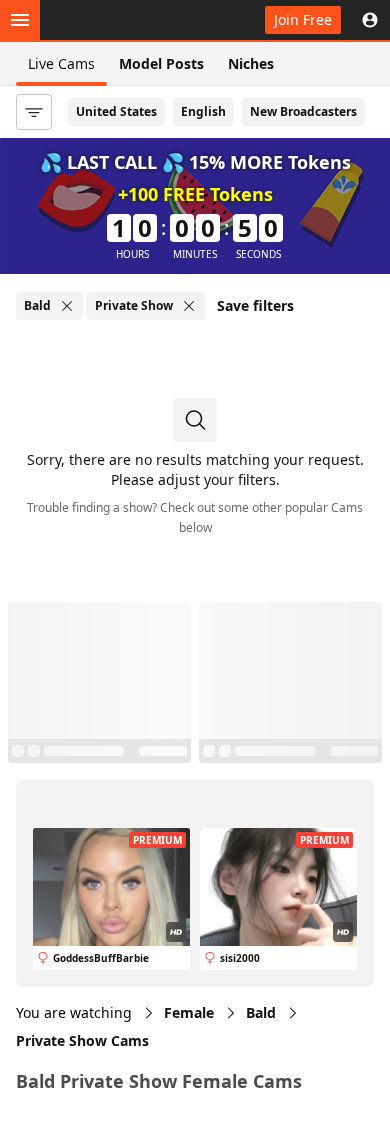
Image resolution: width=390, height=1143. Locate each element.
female (189, 1012)
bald (261, 1012)
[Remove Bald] (67, 306)
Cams (82, 1040)
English (203, 111)
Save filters (255, 305)
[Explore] (20, 20)
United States (116, 111)
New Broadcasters (303, 111)
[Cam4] (108, 20)
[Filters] (34, 112)
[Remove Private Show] (189, 306)
